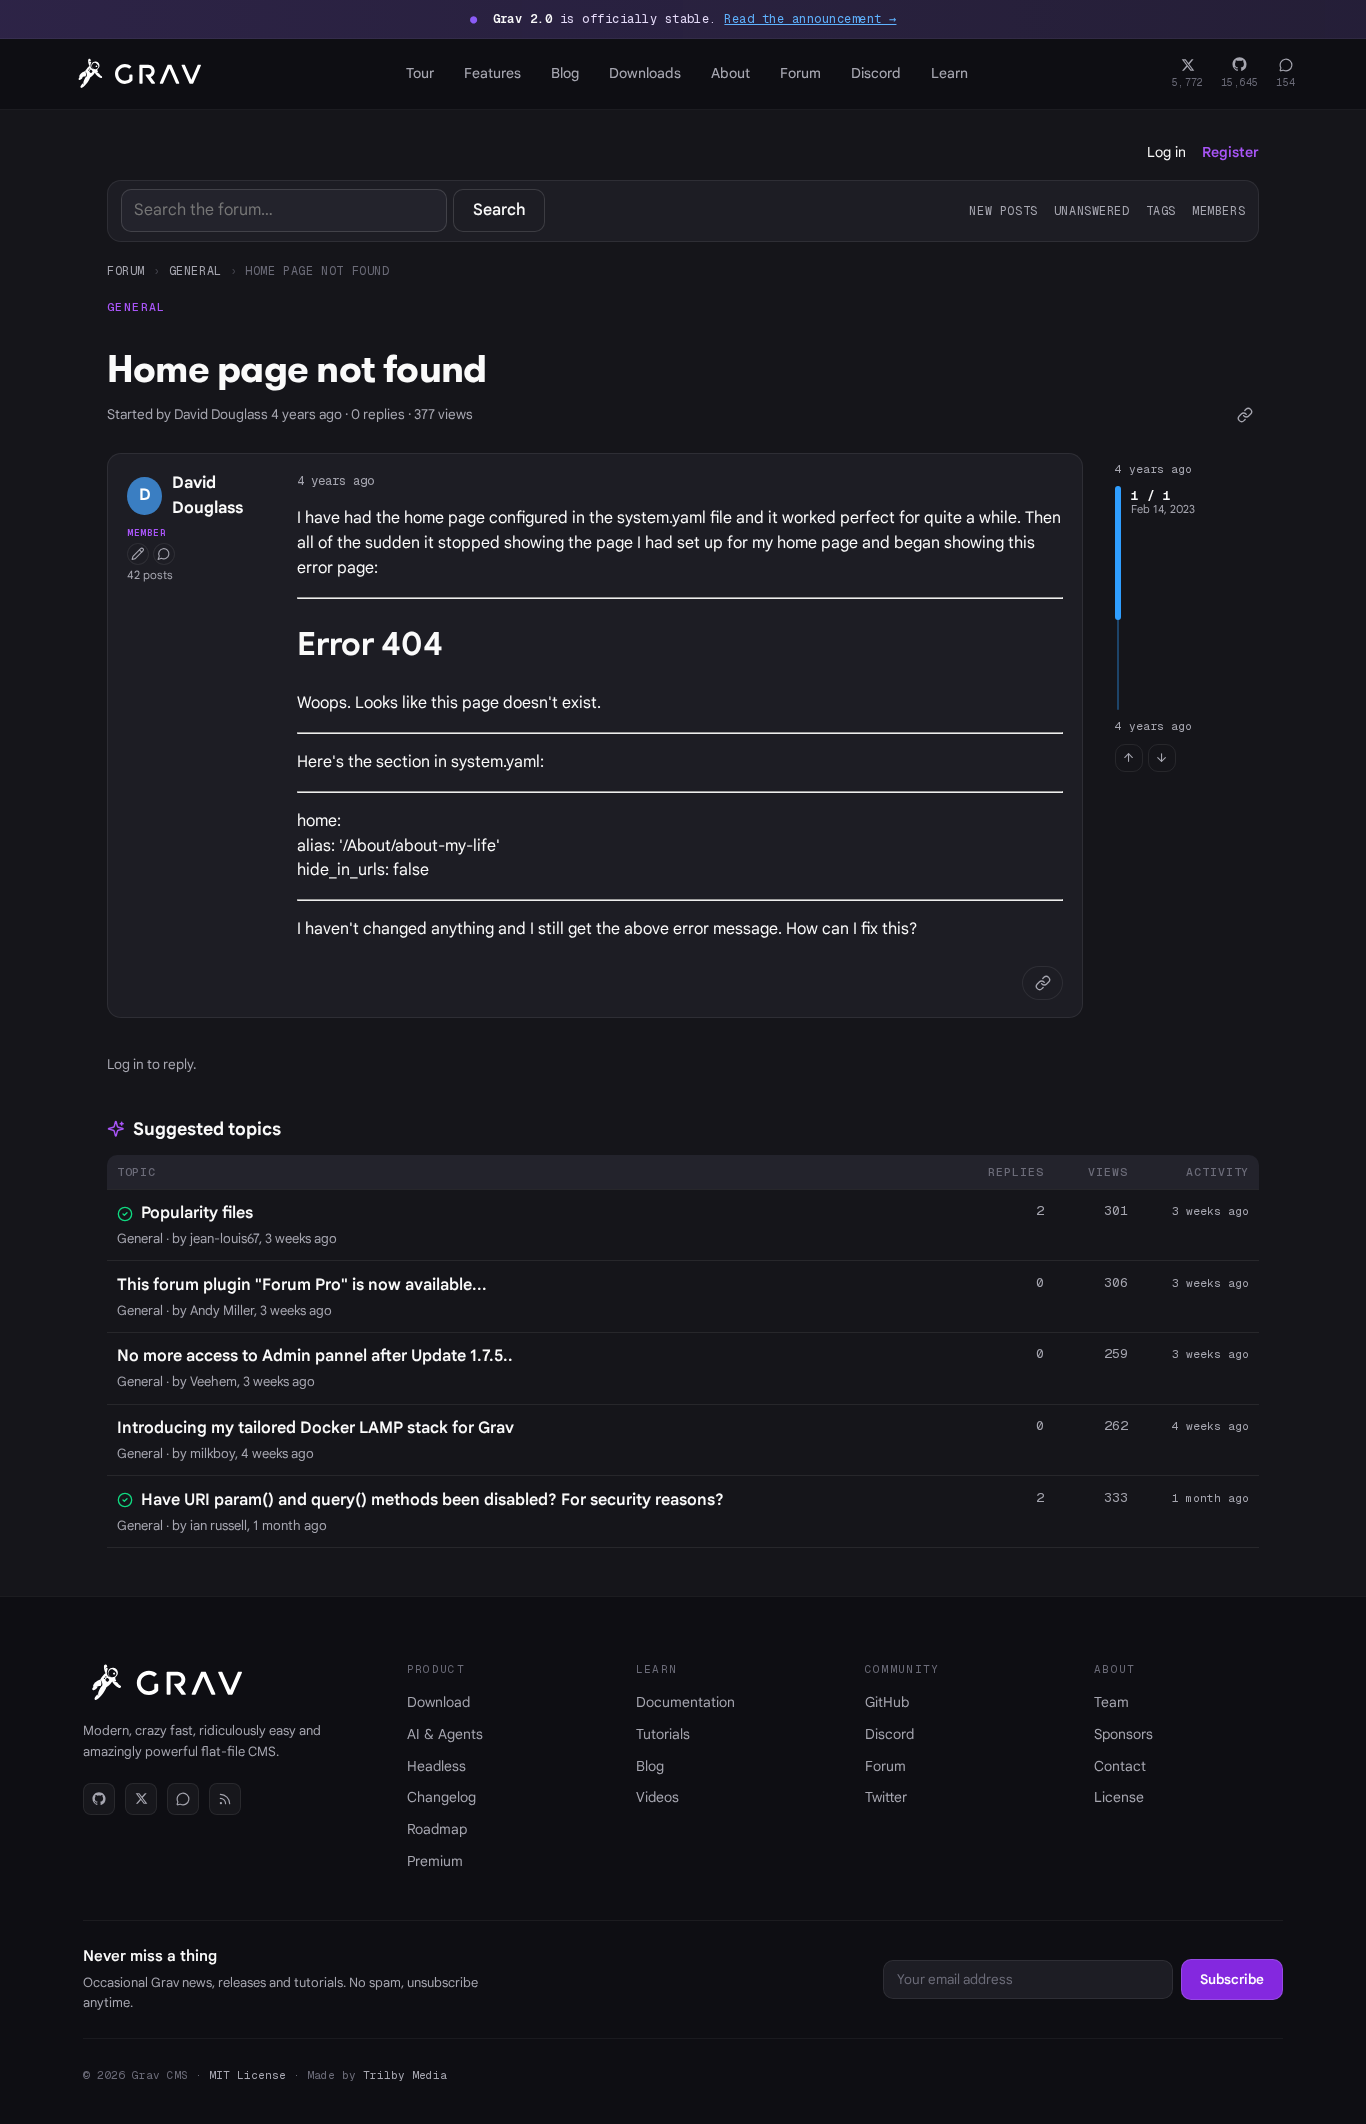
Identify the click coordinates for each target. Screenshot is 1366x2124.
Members (1218, 210)
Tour (420, 73)
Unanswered (1092, 210)
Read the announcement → (810, 19)
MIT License (247, 2075)
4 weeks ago (1210, 1426)
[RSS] (225, 1799)
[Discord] (183, 1799)
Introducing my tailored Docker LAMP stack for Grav (315, 1428)
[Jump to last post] (1162, 758)
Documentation (685, 1702)
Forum (800, 73)
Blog (565, 73)
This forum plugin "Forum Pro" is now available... (302, 1285)
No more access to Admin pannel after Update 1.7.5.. (315, 1356)
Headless (436, 1766)
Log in (1166, 152)
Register (1230, 152)
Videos (657, 1797)
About (730, 73)
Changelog (441, 1797)
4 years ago (335, 480)
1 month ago (1210, 1498)
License (1119, 1797)
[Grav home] (136, 74)
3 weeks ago (1210, 1211)
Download (438, 1702)
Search (499, 210)
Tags (1161, 210)
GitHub (887, 1702)
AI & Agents (445, 1734)
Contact (1120, 1766)
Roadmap (437, 1829)
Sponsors (1123, 1734)
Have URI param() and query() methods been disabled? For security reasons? (432, 1500)
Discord (876, 73)
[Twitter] (141, 1799)
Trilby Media (405, 2075)
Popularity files (197, 1213)
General (195, 270)
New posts (1003, 210)
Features (492, 73)
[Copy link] (1244, 414)
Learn (949, 73)
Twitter (886, 1797)
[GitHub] (99, 1799)
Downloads (645, 73)
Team (1111, 1702)
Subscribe (1232, 1979)
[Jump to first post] (1129, 758)
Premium (435, 1861)
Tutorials (663, 1734)
